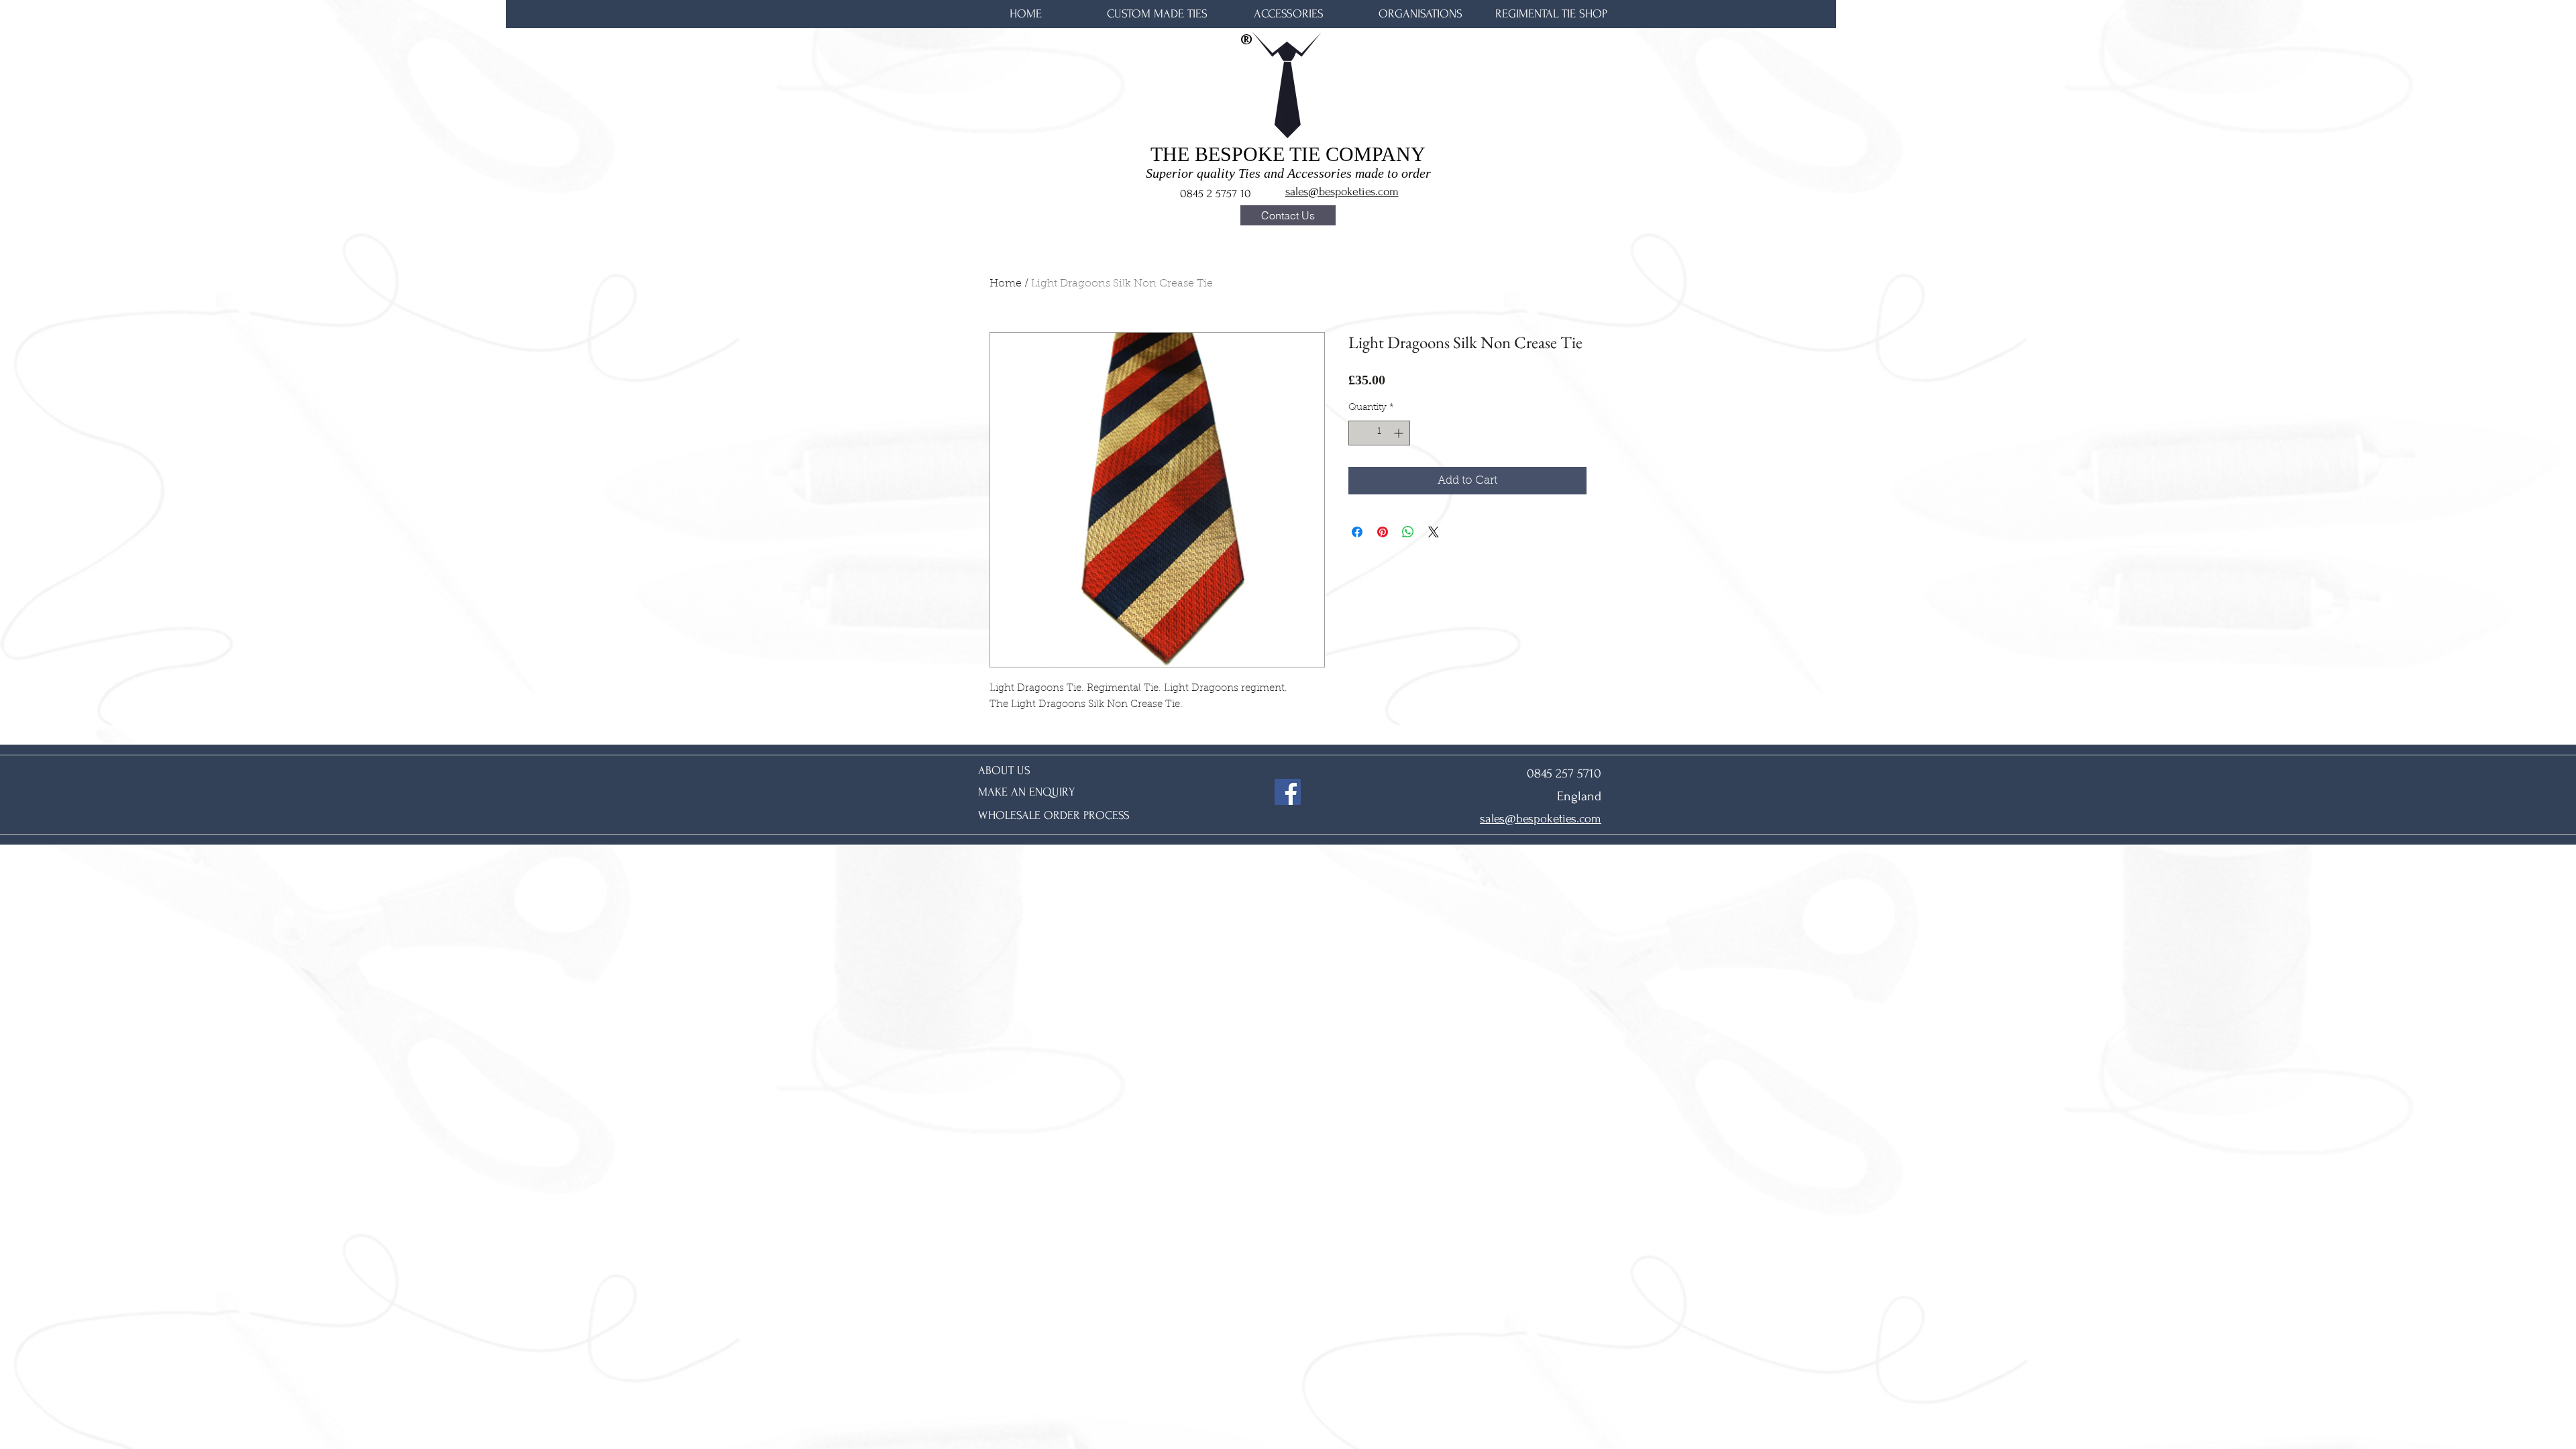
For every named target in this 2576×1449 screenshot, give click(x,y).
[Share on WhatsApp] (1408, 532)
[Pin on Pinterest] (1383, 532)
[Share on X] (1434, 532)
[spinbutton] (1379, 433)
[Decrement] (1359, 433)
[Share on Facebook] (1357, 532)
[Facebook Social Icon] (1288, 792)
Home (1006, 284)
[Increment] (1400, 433)
